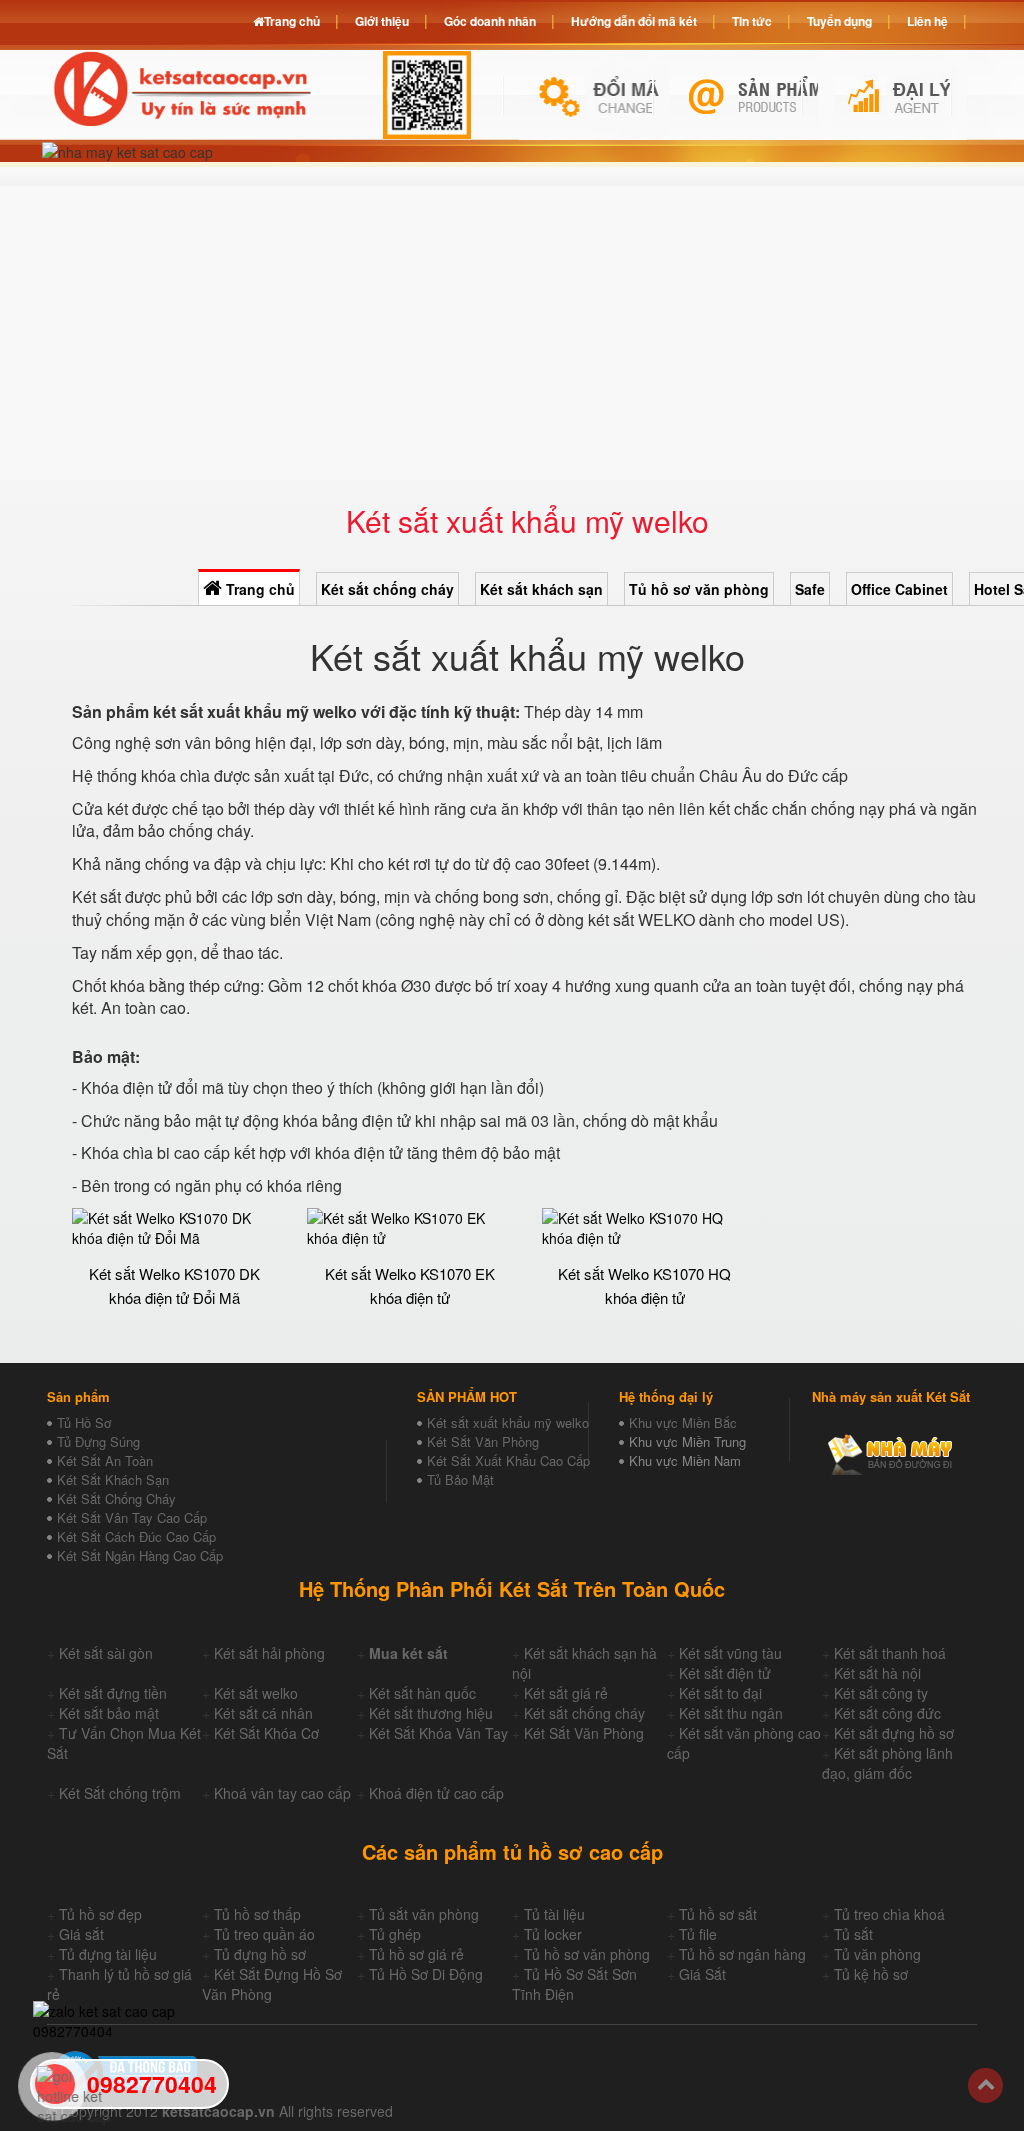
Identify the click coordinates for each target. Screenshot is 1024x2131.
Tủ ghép (395, 1934)
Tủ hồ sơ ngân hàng (742, 1954)
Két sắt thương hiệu (431, 1713)
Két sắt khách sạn (541, 589)
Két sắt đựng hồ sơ (894, 1733)
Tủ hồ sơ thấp (257, 1914)
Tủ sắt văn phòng (424, 1914)
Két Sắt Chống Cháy (116, 1498)
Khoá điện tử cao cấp (436, 1793)
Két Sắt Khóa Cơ (266, 1733)
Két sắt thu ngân (731, 1713)
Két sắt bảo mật (109, 1713)
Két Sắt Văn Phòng (483, 1441)
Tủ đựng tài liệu (108, 1954)
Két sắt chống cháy (387, 589)
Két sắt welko (256, 1693)
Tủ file (698, 1934)
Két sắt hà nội (877, 1673)
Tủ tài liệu (554, 1914)
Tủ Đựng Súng (98, 1441)
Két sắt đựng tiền (113, 1693)
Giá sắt (81, 1934)
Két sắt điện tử (725, 1673)
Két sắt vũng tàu (730, 1653)
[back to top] (985, 2085)
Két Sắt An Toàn (105, 1460)
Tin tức (752, 21)
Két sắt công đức (887, 1713)
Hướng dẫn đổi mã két (634, 21)
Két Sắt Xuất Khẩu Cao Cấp (508, 1460)
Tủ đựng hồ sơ (260, 1954)
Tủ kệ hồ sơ (871, 1974)
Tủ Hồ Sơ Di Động (426, 1974)
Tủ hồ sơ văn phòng (699, 589)
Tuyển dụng (839, 21)
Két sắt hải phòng (269, 1653)
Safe (810, 589)
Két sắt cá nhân (263, 1713)
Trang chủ (258, 589)
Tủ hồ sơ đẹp (100, 1914)
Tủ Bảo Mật (460, 1479)
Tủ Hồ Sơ (84, 1422)
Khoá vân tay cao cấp (282, 1793)
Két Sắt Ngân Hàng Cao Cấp (140, 1555)
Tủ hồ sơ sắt (718, 1914)
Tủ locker (553, 1934)
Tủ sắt (853, 1934)
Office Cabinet (899, 589)
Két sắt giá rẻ (566, 1693)
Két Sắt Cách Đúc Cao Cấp (136, 1536)
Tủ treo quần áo (264, 1934)
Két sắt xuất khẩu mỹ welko (508, 1422)
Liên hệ (927, 21)
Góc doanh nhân (490, 21)
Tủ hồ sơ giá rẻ (416, 1954)
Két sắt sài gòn (106, 1653)
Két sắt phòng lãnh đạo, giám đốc (887, 1763)
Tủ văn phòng (877, 1954)
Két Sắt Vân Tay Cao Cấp (132, 1517)
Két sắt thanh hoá (890, 1653)
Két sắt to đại (720, 1693)
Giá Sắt (702, 1974)
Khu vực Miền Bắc (683, 1422)
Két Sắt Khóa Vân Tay (438, 1733)
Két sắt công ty (881, 1693)
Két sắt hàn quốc (422, 1693)
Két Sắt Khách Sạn (113, 1479)
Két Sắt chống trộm (120, 1793)
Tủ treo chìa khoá (889, 1914)
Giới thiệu (382, 21)
